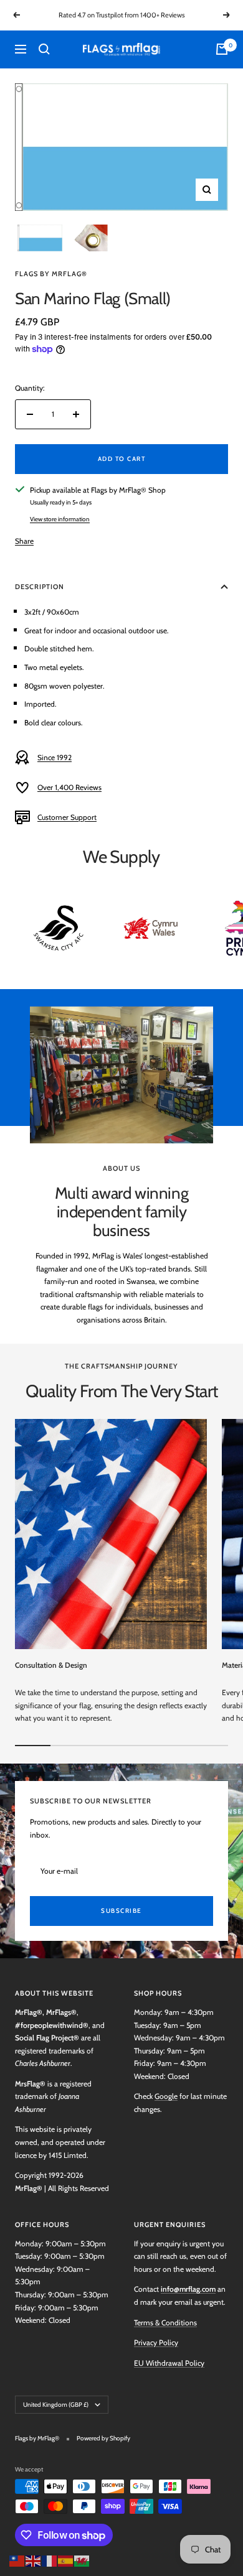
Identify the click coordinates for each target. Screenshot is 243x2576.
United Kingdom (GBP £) (56, 2405)
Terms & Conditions (165, 2323)
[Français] (50, 2560)
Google (166, 2096)
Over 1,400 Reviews (69, 787)
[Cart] (222, 49)
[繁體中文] (17, 2560)
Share (24, 541)
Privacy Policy (156, 2342)
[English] (34, 2560)
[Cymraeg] (82, 2560)
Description (40, 587)
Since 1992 (55, 757)
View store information (60, 519)
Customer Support (67, 817)
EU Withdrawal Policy (169, 2363)
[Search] (44, 49)
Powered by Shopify (103, 2438)
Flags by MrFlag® (51, 274)
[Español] (66, 2560)
